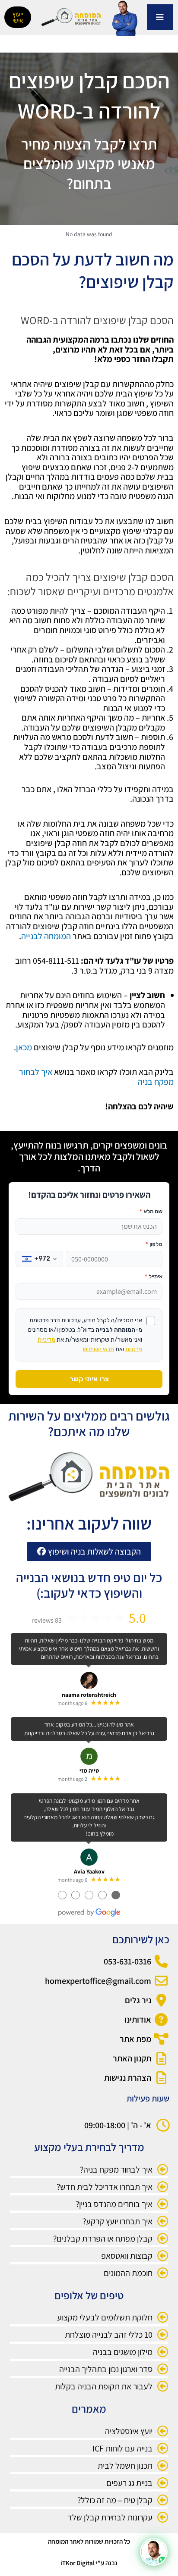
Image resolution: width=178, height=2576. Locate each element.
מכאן (24, 1047)
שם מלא (151, 1211)
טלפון (154, 1244)
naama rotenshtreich (89, 1695)
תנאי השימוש (99, 1349)
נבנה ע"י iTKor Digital (89, 2563)
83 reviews (47, 1620)
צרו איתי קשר (89, 1379)
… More (29, 1657)
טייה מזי (89, 1770)
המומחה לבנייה (46, 936)
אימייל (154, 1276)
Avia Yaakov (89, 1871)
